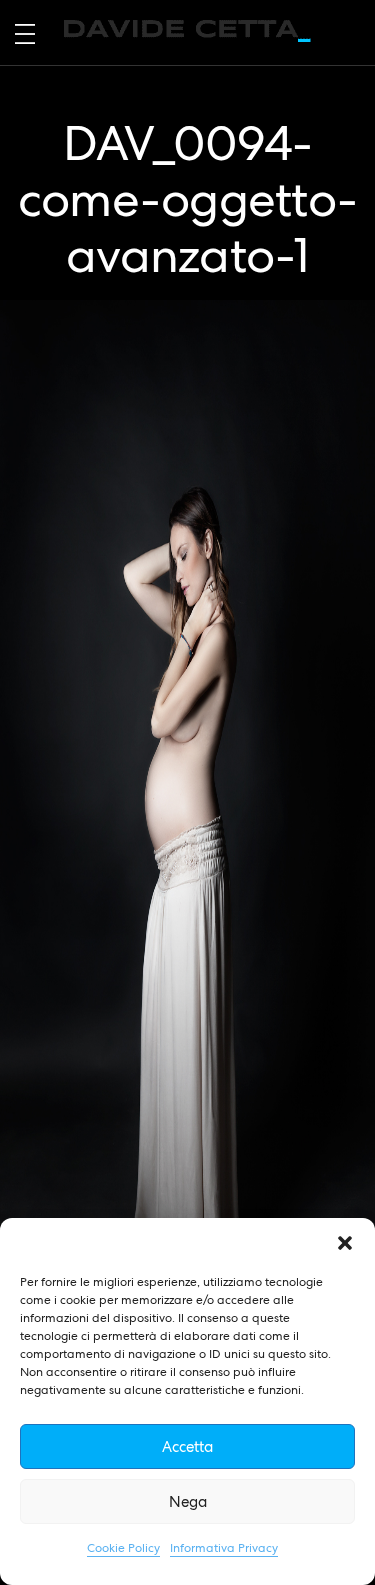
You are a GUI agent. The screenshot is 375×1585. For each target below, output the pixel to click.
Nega (188, 1502)
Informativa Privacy (224, 1548)
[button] (345, 1243)
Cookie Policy (123, 1548)
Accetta (187, 1447)
